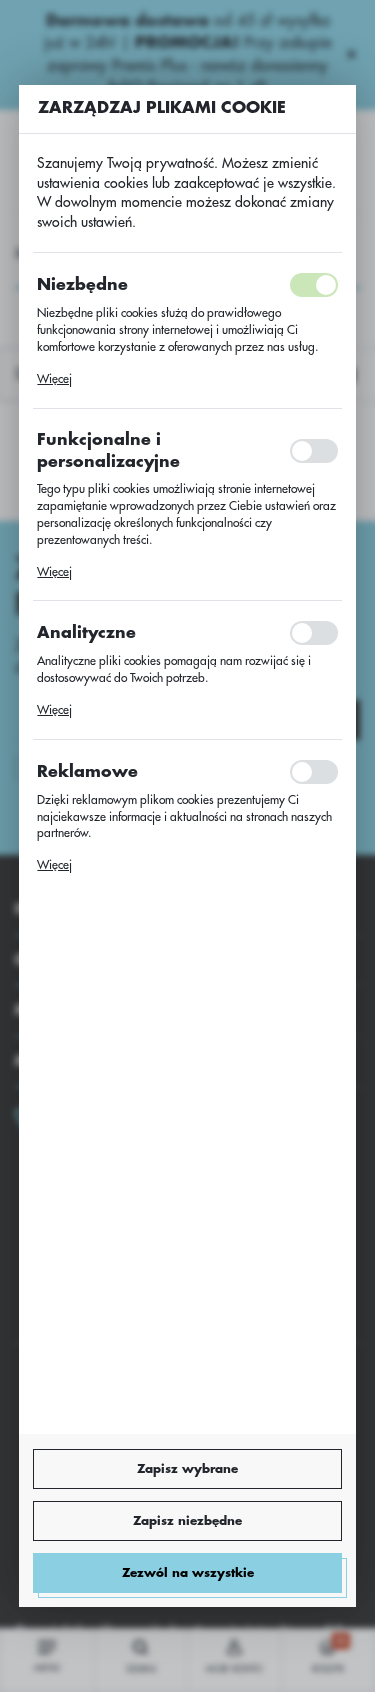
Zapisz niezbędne (187, 1521)
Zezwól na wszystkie (188, 1573)
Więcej (54, 379)
